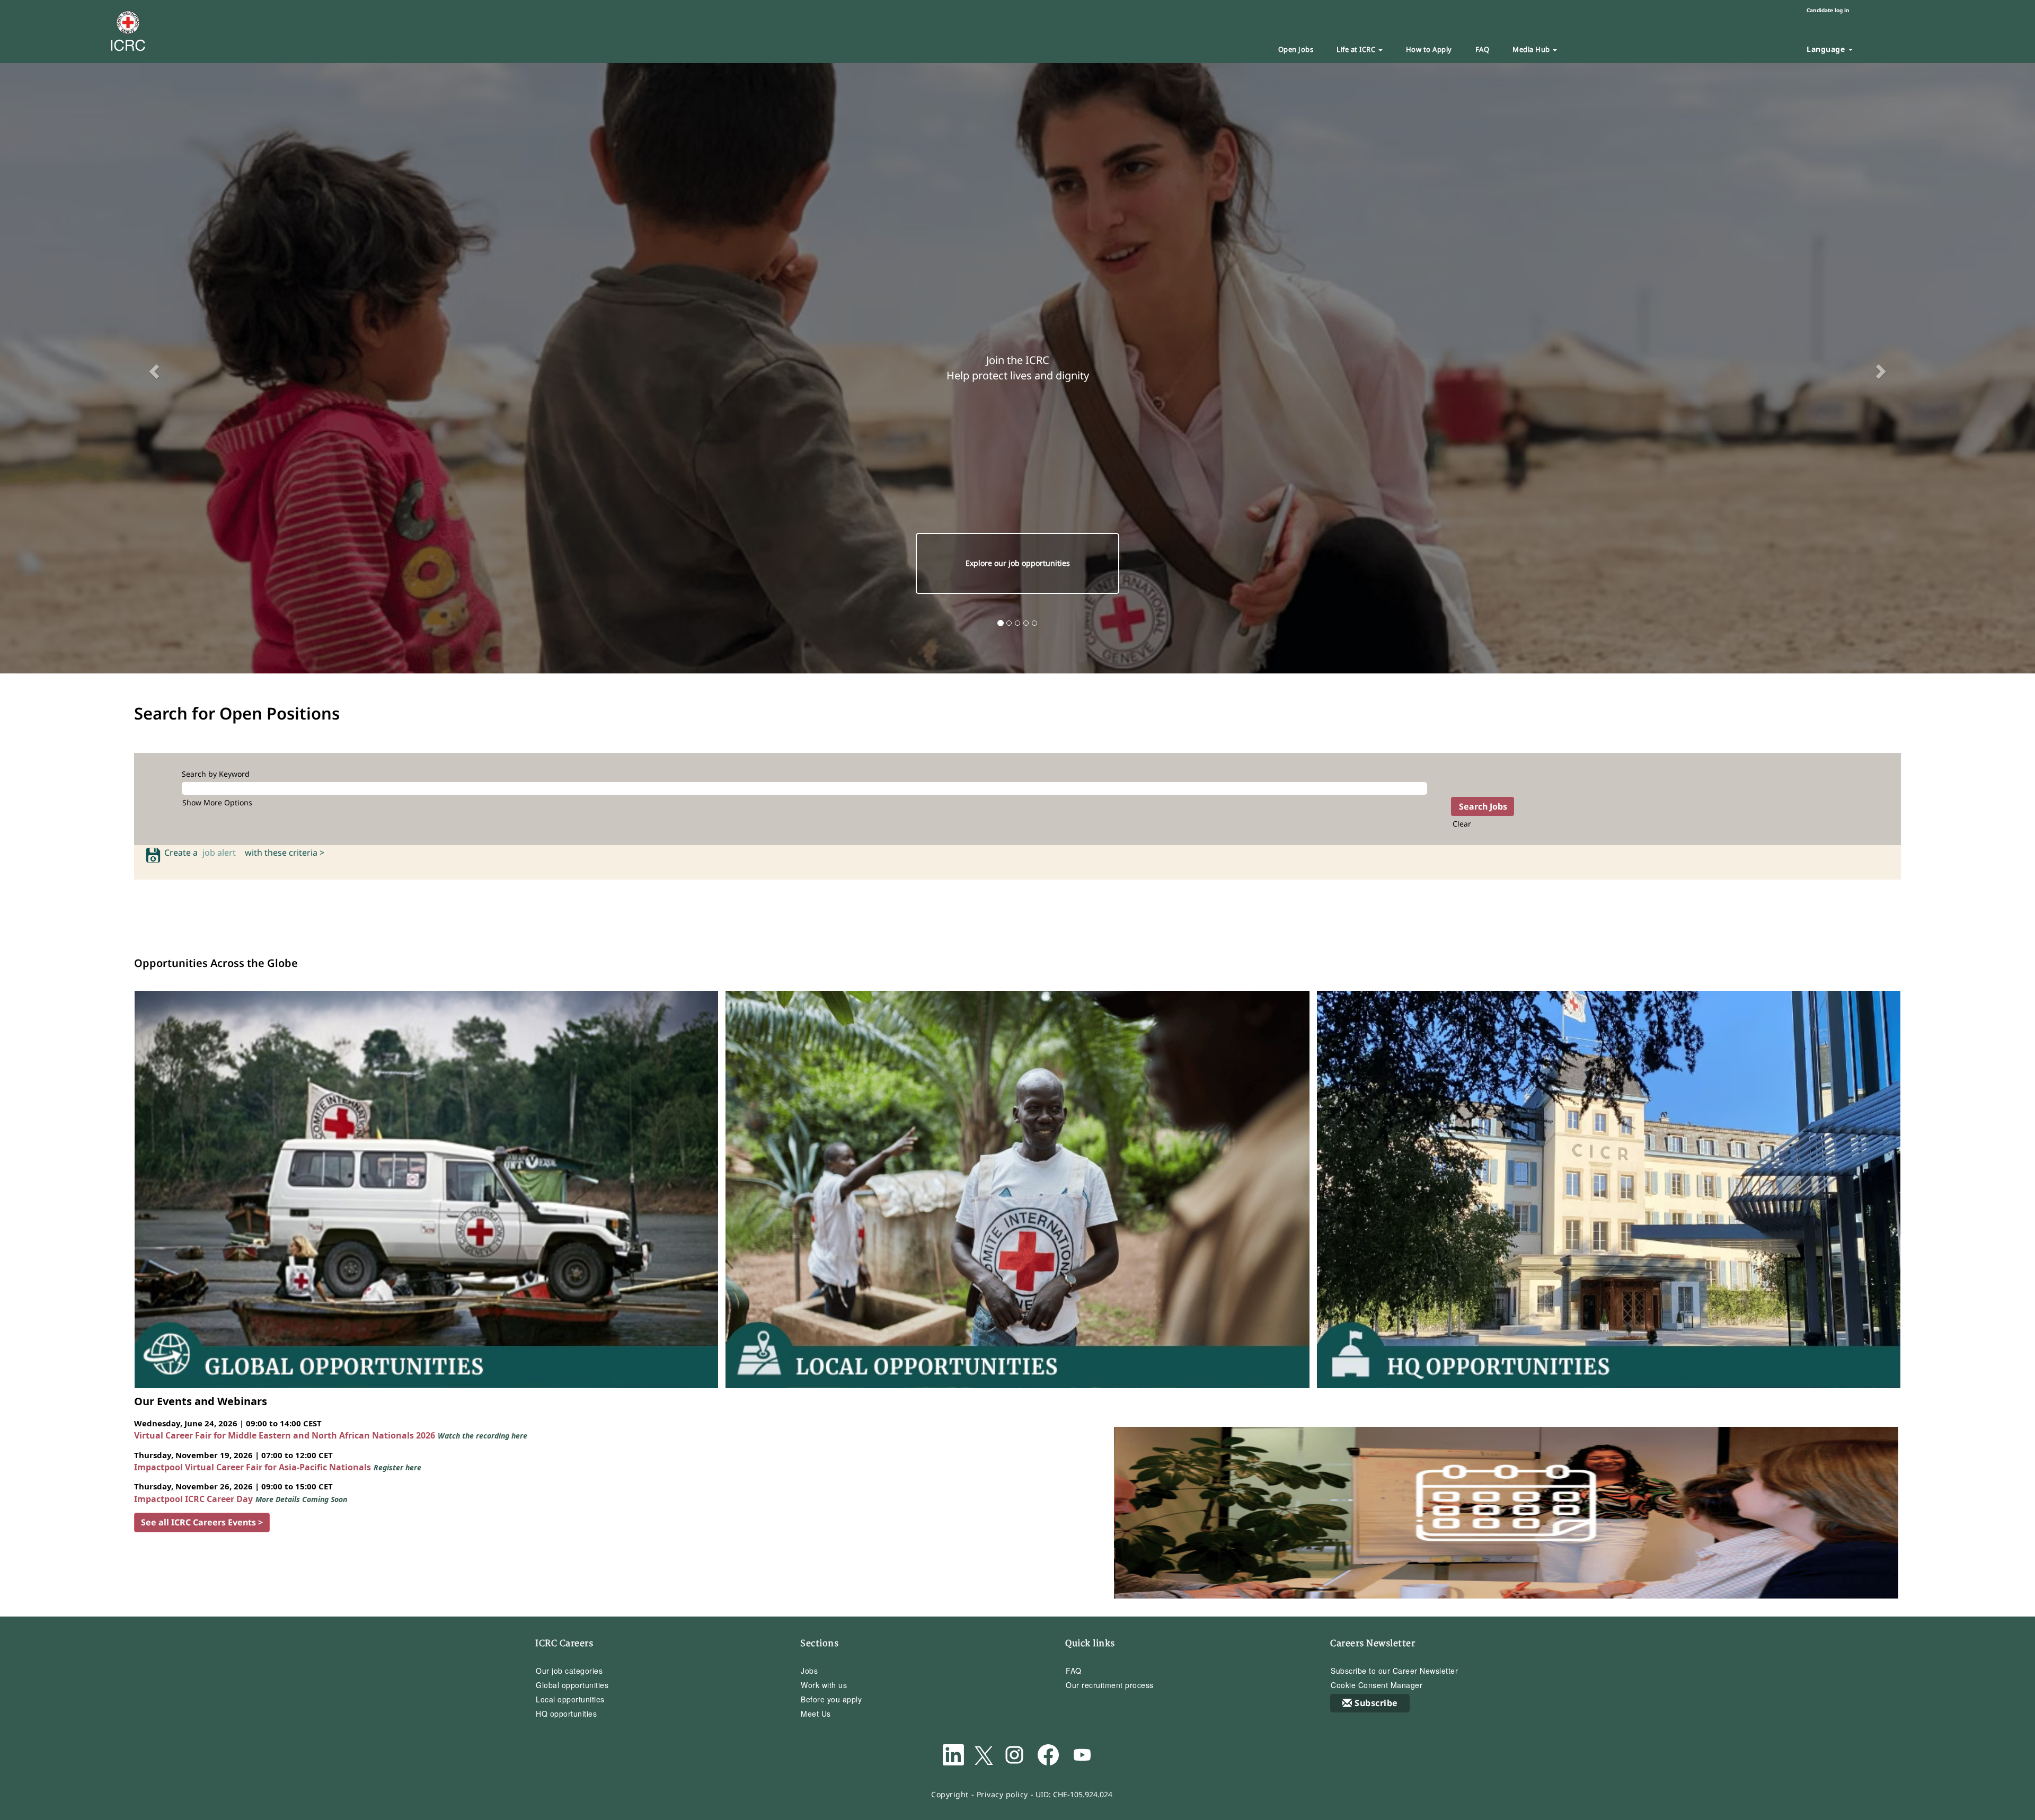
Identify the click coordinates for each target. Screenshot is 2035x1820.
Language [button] (1827, 49)
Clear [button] (1462, 824)
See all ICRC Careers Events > (202, 1522)
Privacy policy (1002, 1794)
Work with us (824, 1685)
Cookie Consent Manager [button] (1377, 1685)
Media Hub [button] (1532, 49)
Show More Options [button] (217, 802)
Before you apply (831, 1699)
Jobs (809, 1671)
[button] (153, 368)
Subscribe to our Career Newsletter (1394, 1671)
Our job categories (569, 1671)
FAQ (1483, 49)
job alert (221, 853)
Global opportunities (572, 1685)
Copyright (950, 1794)
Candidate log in (1828, 10)
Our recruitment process (1110, 1685)
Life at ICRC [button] (1357, 49)
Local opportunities (570, 1699)
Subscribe (1376, 1703)
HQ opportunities (566, 1714)
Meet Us (816, 1714)
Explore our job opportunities (1018, 563)
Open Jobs (1296, 49)
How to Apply (1429, 49)
